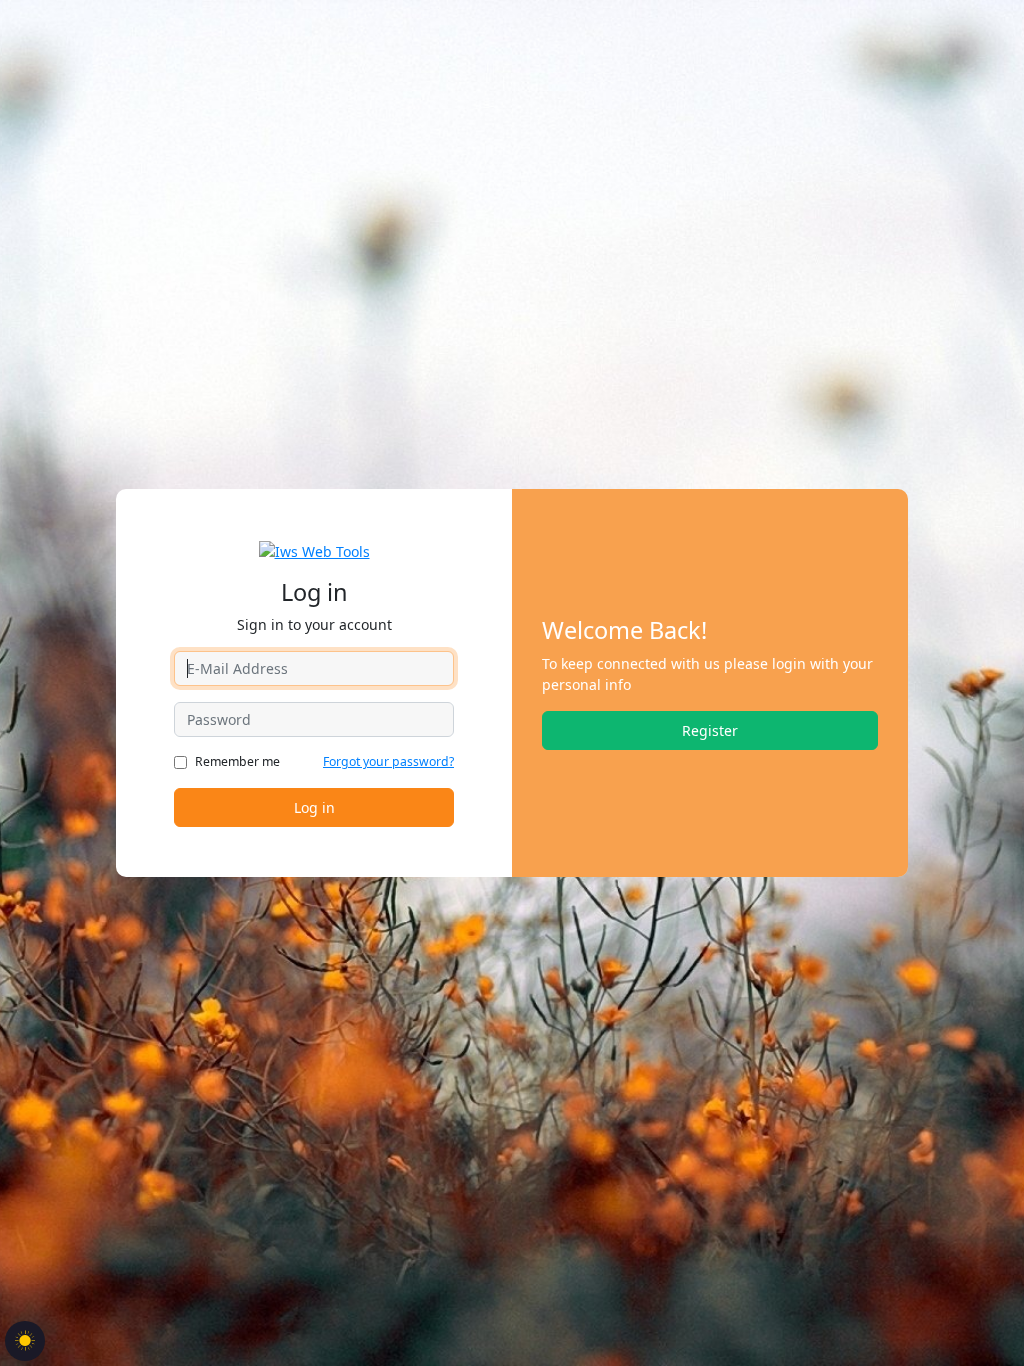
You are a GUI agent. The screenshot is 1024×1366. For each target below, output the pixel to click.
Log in (314, 807)
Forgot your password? (388, 761)
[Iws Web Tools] (314, 549)
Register (710, 730)
